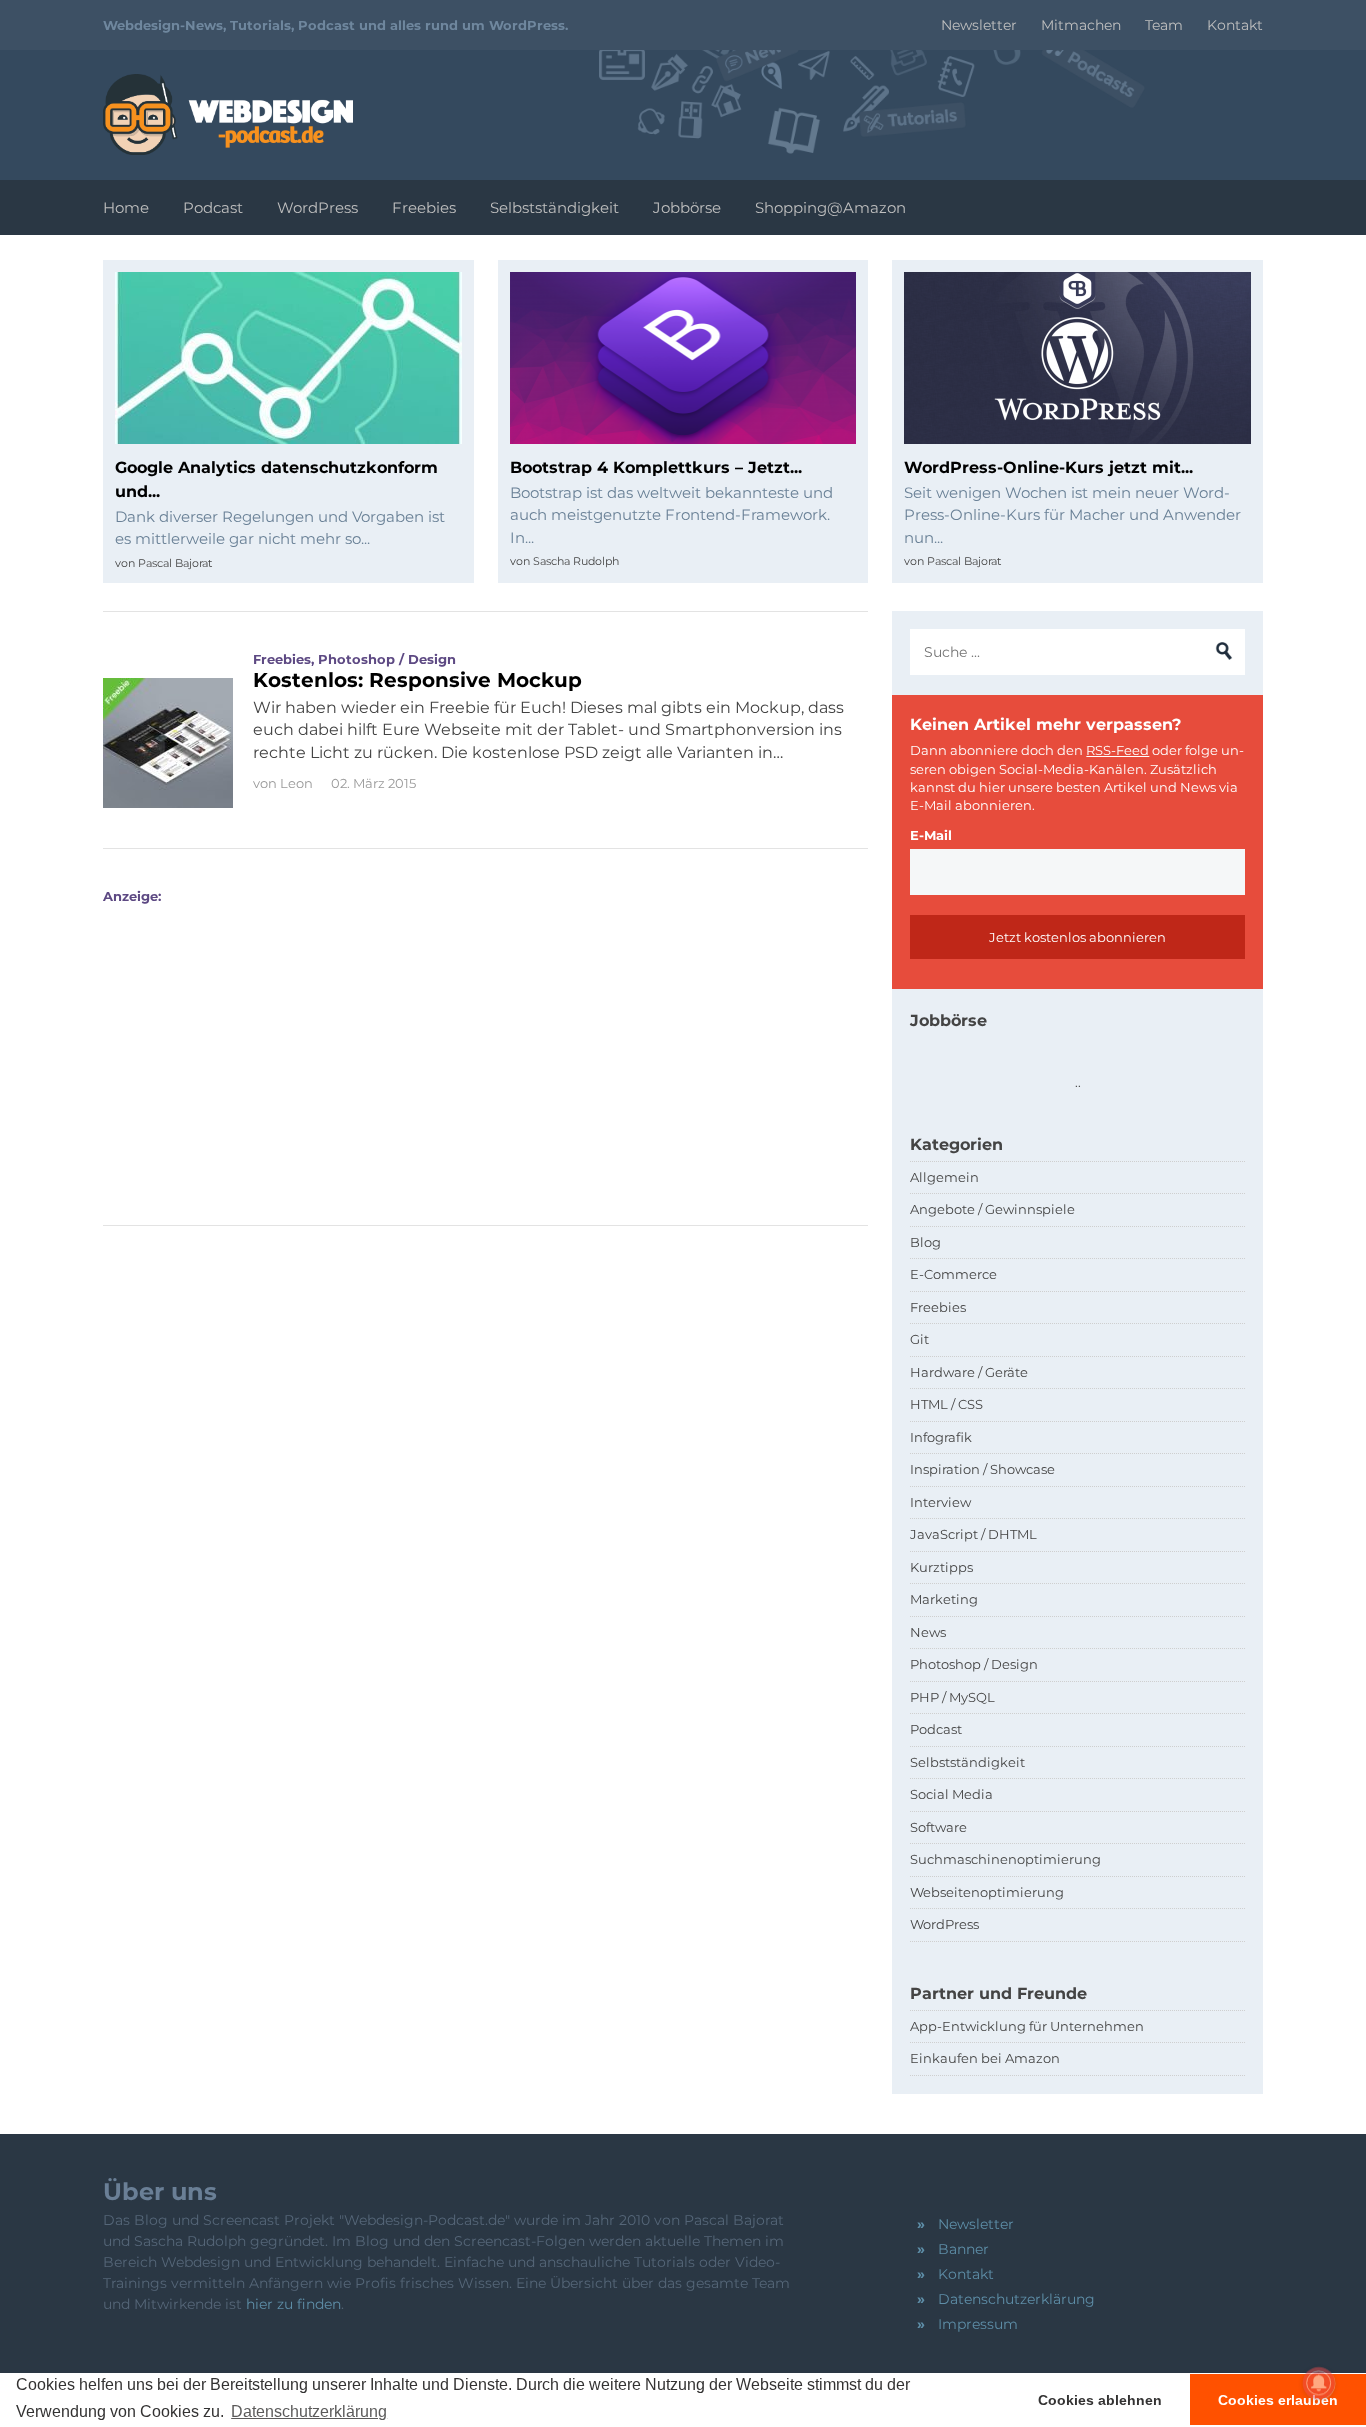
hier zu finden (293, 2304)
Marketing (944, 1599)
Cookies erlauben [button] (1278, 2400)
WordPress (317, 207)
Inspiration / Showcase (982, 1469)
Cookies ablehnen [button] (1100, 2400)
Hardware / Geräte (969, 1372)
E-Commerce (953, 1274)
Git (919, 1339)
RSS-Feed (1117, 750)
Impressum (978, 2324)
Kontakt (1235, 25)
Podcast (213, 207)
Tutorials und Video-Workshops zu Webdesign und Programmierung (228, 114)
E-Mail (931, 835)
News (928, 1632)
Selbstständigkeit (554, 207)
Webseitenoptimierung (987, 1892)
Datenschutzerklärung (1016, 2299)
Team (1164, 25)
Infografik (941, 1437)
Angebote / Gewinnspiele (992, 1209)
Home (126, 207)
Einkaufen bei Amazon (985, 2058)
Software (938, 1827)
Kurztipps (941, 1567)
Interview (940, 1502)
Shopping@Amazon (830, 207)
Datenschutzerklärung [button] (309, 2411)
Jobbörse (687, 207)
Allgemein (944, 1177)
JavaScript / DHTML (973, 1534)
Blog (925, 1242)
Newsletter (979, 25)
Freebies (424, 207)
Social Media (951, 1794)
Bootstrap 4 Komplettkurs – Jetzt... (656, 467)
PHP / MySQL (952, 1697)
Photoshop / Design (387, 659)
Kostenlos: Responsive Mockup (417, 680)
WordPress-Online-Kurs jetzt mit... (1048, 467)
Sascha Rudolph (576, 561)
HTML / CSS (946, 1404)
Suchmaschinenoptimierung (1005, 1859)
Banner (963, 2249)
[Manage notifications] (1319, 2383)
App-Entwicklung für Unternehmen (1027, 2026)
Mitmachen (1081, 25)
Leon (296, 783)
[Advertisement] (470, 1045)
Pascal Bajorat (175, 563)
